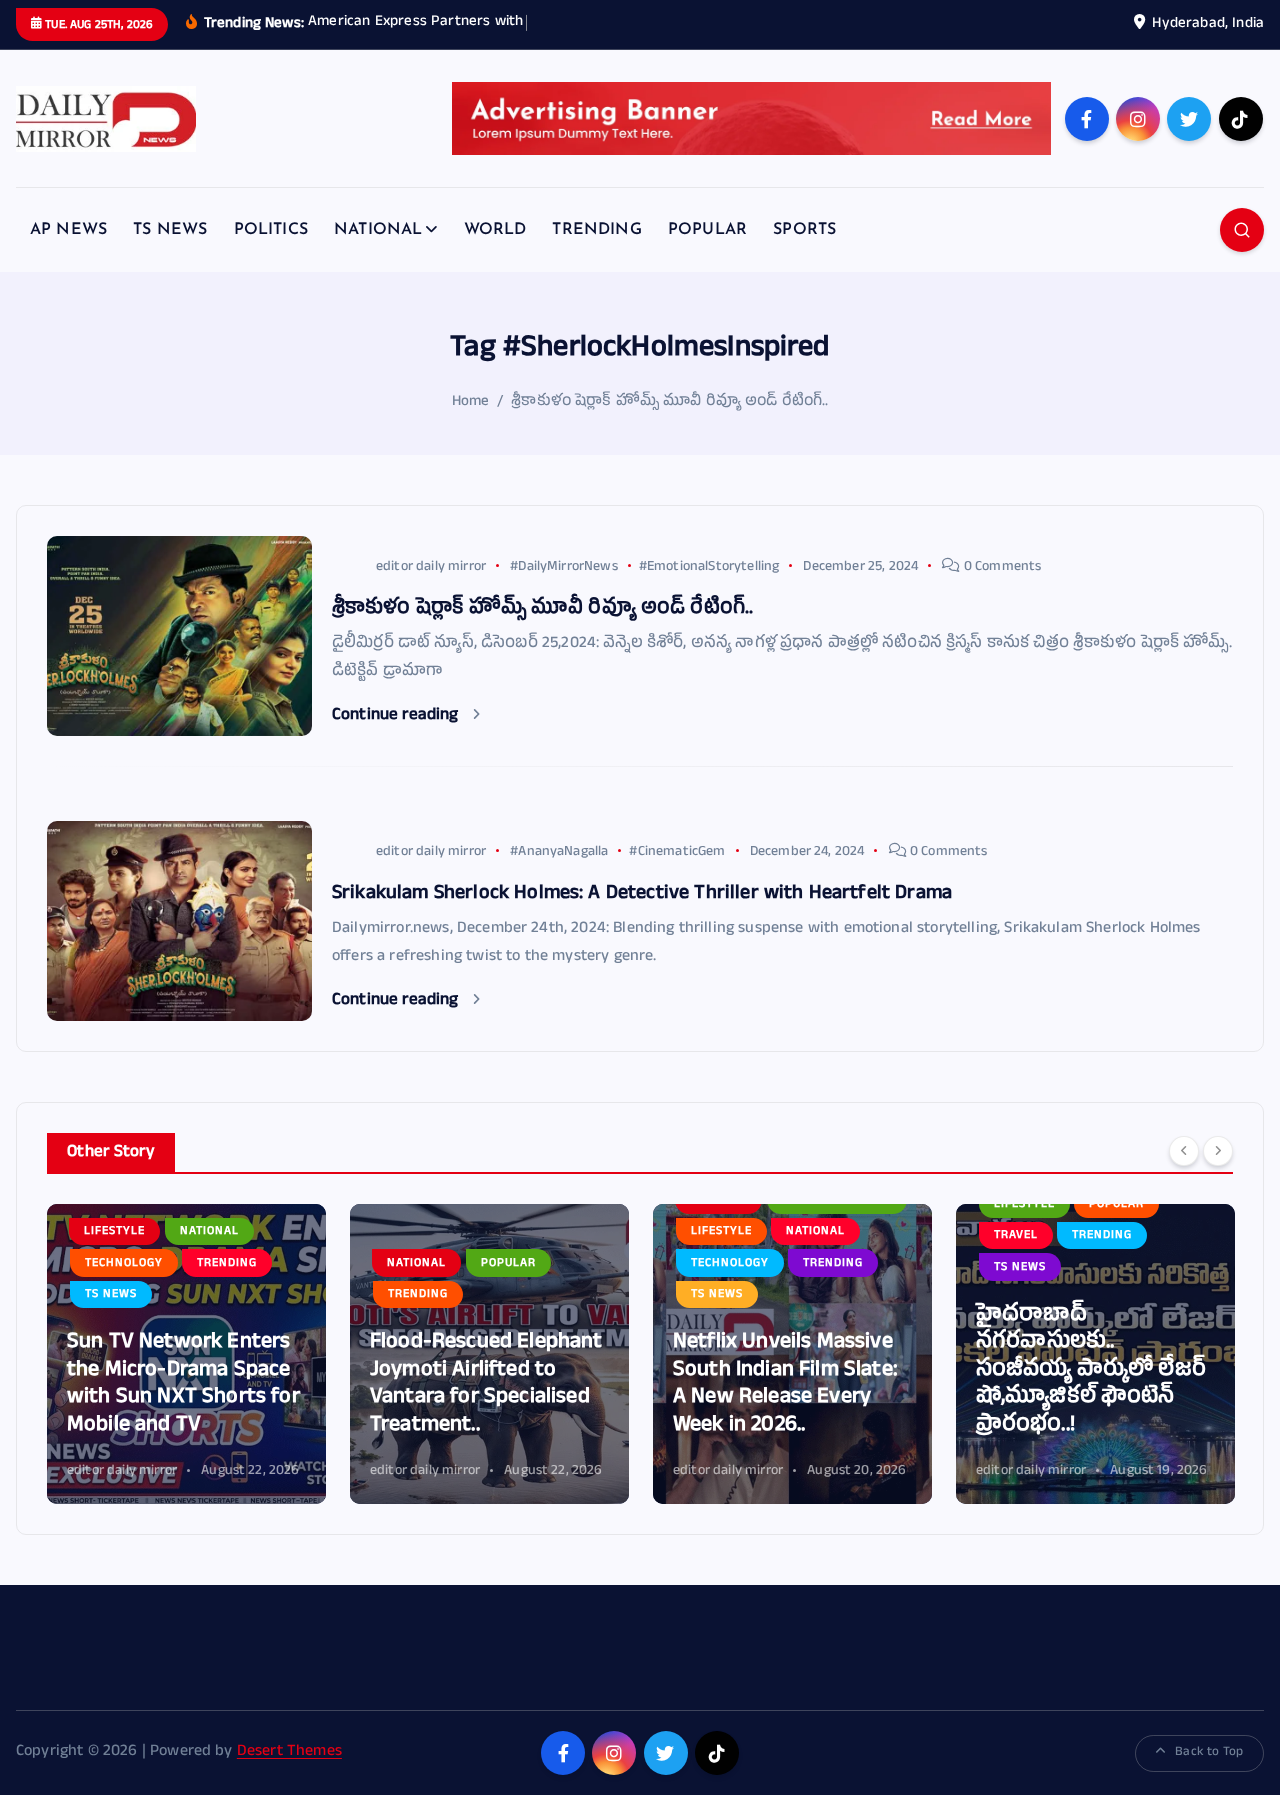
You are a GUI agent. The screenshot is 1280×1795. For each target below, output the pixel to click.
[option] (186, 1354)
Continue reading (397, 716)
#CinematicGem (677, 852)
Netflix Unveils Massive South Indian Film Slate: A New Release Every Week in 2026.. (785, 1385)
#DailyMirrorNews (564, 567)
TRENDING (596, 230)
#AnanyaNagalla (559, 852)
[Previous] (1184, 1151)
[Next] (1218, 1151)
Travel (1016, 1236)
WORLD (495, 230)
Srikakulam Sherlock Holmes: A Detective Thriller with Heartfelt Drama (642, 895)
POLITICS (271, 230)
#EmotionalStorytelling (709, 567)
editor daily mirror (431, 567)
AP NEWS (68, 230)
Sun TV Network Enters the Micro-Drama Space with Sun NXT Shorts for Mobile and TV (183, 1385)
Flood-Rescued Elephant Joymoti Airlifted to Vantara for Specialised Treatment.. (486, 1385)
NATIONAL (378, 230)
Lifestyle (114, 1232)
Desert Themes (289, 1753)
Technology (124, 1264)
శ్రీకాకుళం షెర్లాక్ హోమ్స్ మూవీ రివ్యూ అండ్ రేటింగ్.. (669, 402)
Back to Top (1209, 1753)
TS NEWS (170, 230)
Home (471, 402)
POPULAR (707, 230)
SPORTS (804, 230)
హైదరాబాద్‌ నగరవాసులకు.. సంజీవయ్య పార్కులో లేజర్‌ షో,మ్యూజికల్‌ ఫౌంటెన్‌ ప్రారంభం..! (1091, 1371)
